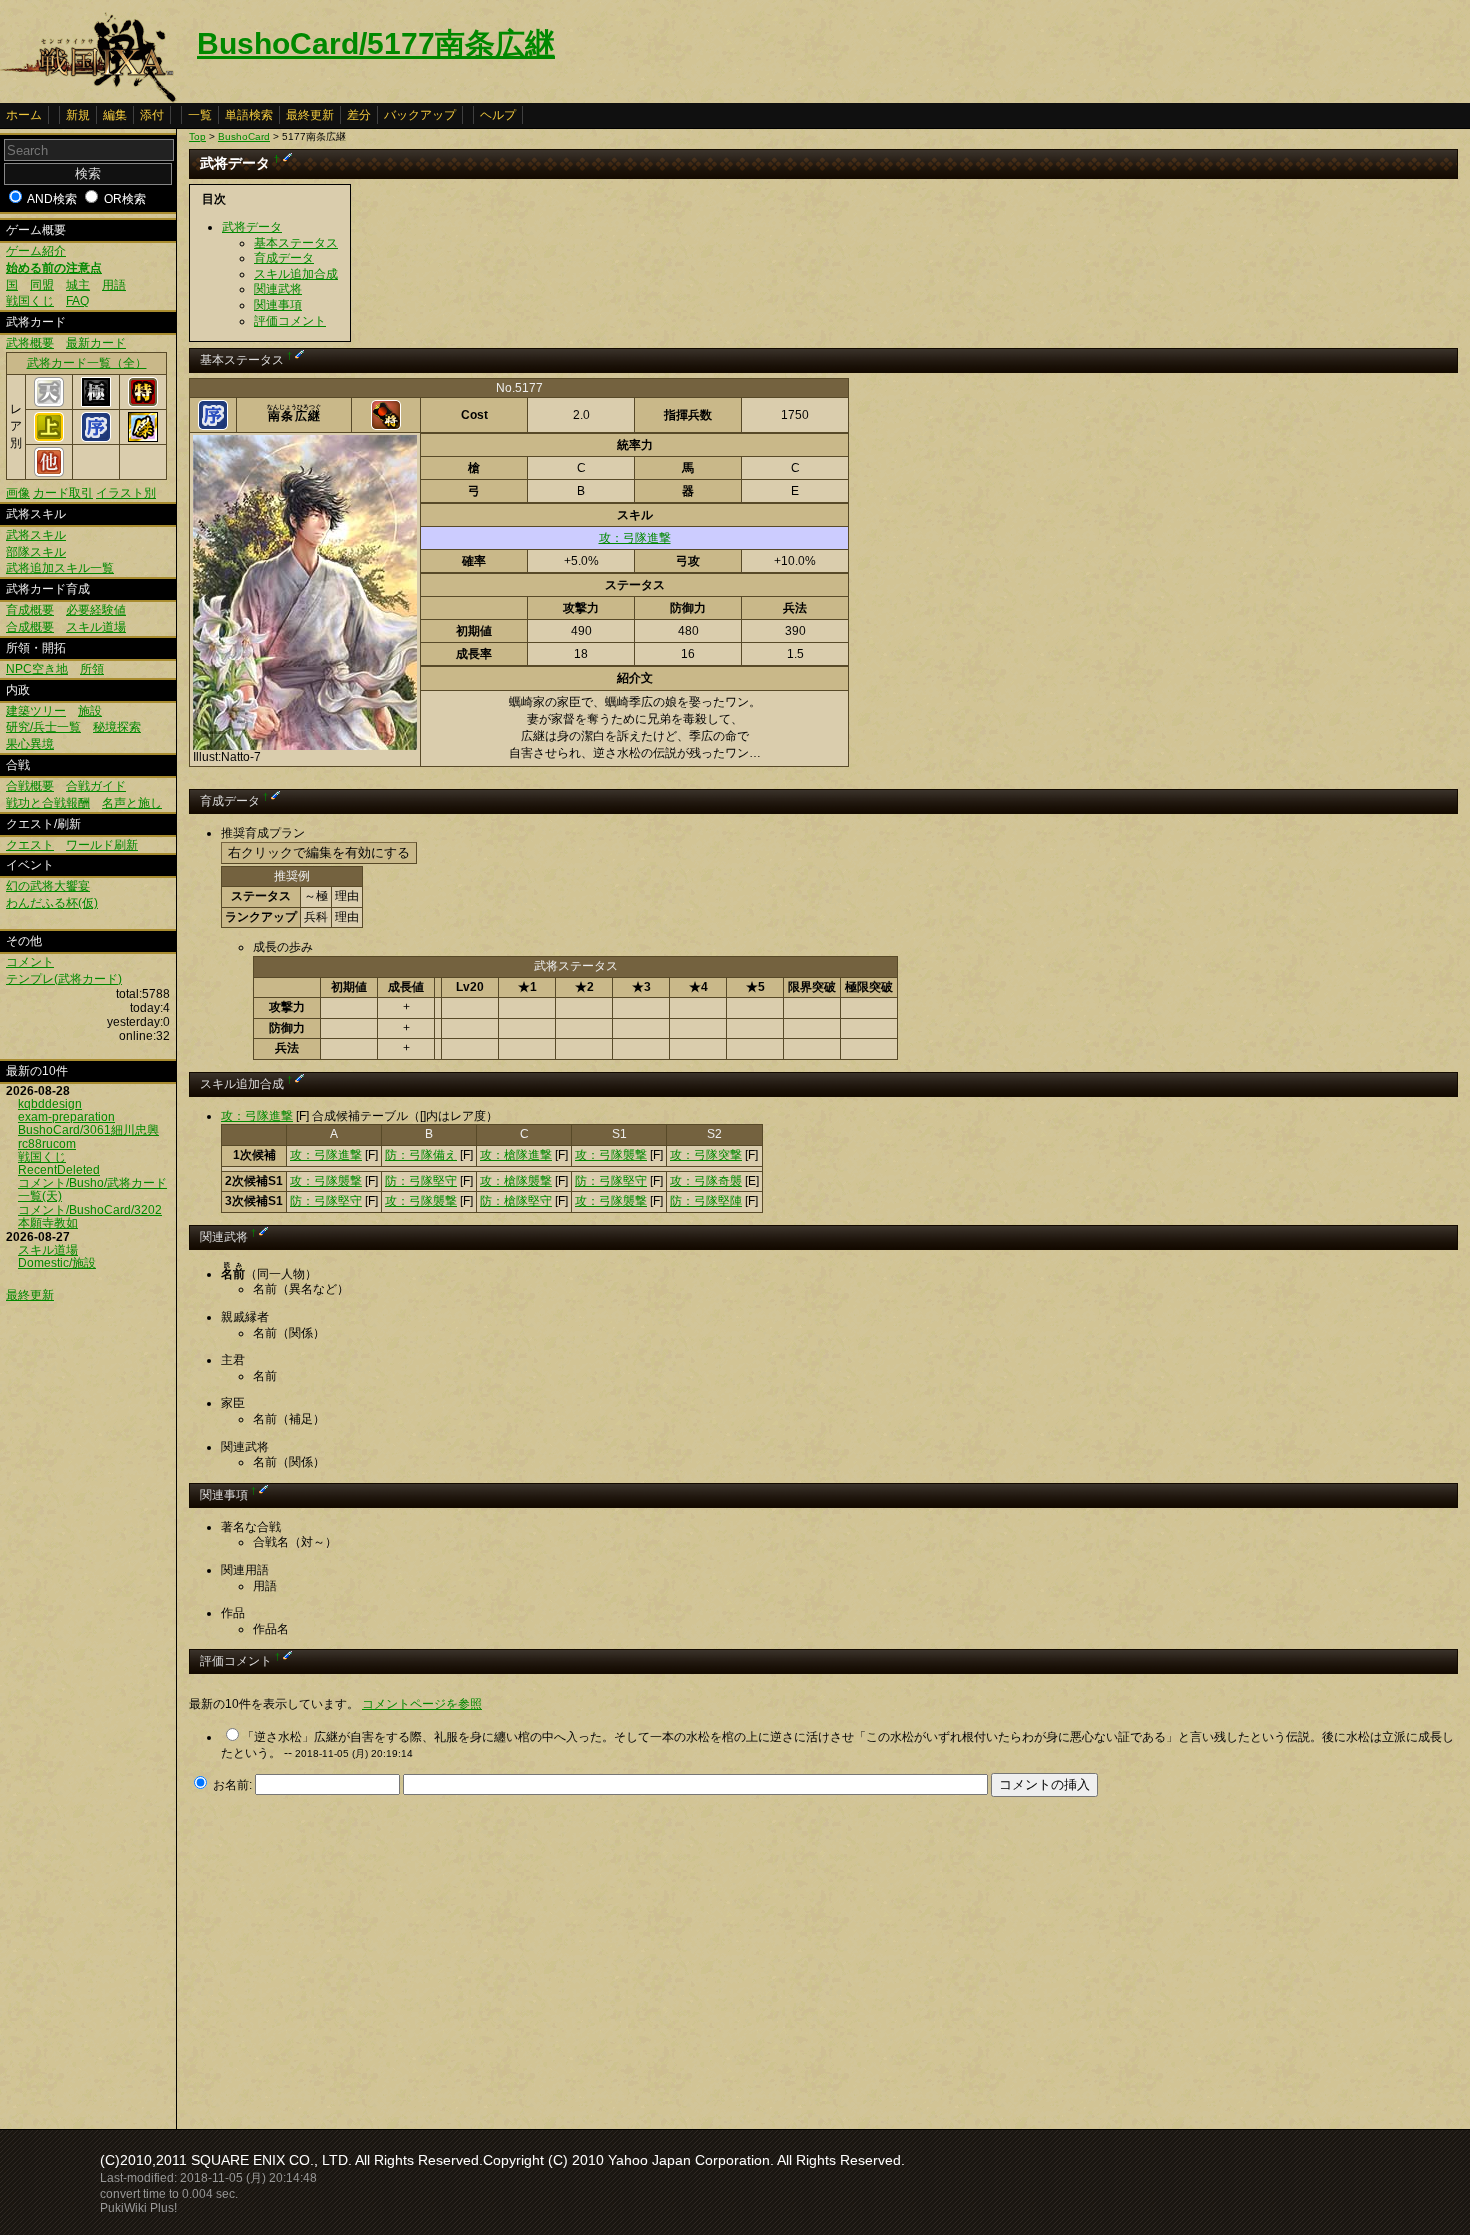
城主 (78, 285)
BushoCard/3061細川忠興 (88, 1130)
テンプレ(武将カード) (64, 979)
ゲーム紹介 (36, 251)
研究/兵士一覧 (43, 727)
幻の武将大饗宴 (48, 886)
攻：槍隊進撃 (516, 1155)
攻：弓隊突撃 (706, 1155)
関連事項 (278, 305)
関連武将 (278, 289)
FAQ (77, 301)
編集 (115, 115)
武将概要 (30, 343)
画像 (18, 493)
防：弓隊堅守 (421, 1181)
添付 (152, 115)
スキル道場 (96, 627)
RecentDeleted (59, 1170)
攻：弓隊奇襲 (706, 1181)
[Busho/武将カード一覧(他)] (49, 473)
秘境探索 (117, 727)
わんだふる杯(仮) (52, 903)
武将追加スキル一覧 (60, 568)
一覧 (200, 115)
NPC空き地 (37, 669)
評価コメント (290, 321)
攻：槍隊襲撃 (516, 1181)
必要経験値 (96, 610)
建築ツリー (36, 711)
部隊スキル (36, 552)
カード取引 (63, 493)
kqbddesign (50, 1104)
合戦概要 (30, 786)
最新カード (96, 343)
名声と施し (132, 803)
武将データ (252, 227)
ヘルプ (498, 115)
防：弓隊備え (421, 1155)
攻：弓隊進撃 (635, 538)
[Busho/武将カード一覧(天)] (49, 403)
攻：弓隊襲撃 (611, 1155)
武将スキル (36, 535)
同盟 (42, 285)
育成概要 (30, 610)
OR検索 (125, 199)
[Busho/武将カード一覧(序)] (96, 438)
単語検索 (249, 115)
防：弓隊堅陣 (706, 1201)
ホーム (24, 115)
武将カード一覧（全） (87, 363)
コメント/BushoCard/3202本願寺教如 (90, 1216)
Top (197, 136)
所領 (92, 669)
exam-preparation (66, 1117)
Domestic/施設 (57, 1263)
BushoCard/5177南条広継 (376, 43)
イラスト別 (126, 493)
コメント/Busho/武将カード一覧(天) (92, 1189)
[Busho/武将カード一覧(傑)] (143, 438)
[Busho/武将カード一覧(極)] (96, 403)
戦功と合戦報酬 (48, 803)
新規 (78, 115)
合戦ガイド (96, 786)
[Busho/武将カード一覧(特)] (143, 403)
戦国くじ (30, 301)
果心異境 (30, 744)
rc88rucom (47, 1144)
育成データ (284, 258)
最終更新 (310, 115)
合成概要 (30, 627)
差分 (359, 115)
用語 (114, 285)
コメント (30, 962)
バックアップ (420, 115)
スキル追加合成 (296, 274)
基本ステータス (296, 243)
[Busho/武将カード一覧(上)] (49, 438)
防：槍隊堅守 (516, 1201)
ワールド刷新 (102, 845)
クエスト (30, 845)
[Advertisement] (357, 1957)
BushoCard (244, 136)
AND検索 (52, 199)
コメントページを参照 (422, 1704)
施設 (90, 711)
